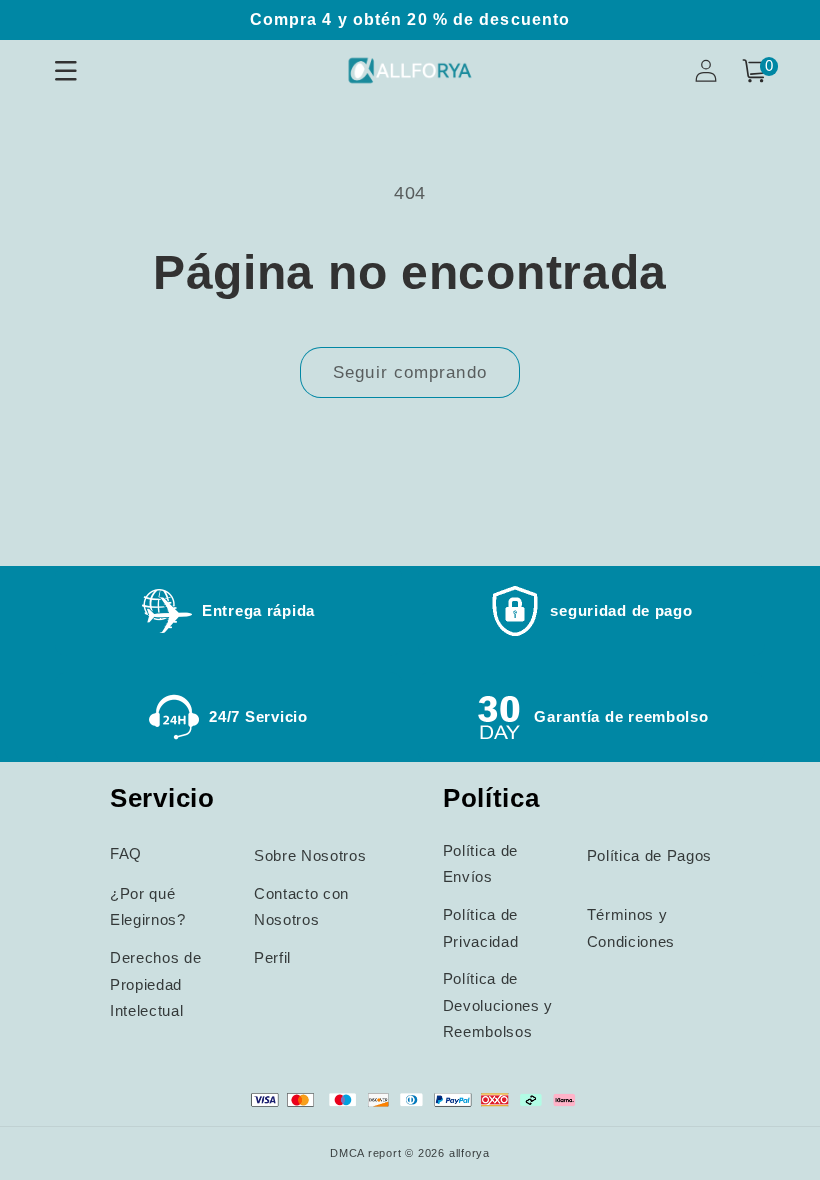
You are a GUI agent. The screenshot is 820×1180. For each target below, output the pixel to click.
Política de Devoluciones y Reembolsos (498, 1005)
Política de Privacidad (481, 928)
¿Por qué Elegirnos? (148, 907)
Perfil (272, 957)
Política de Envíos (480, 864)
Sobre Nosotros (310, 855)
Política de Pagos (649, 855)
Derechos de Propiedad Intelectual (155, 984)
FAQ (126, 853)
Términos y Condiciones (631, 928)
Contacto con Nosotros (301, 907)
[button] (754, 71)
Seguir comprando (410, 372)
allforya (469, 1153)
